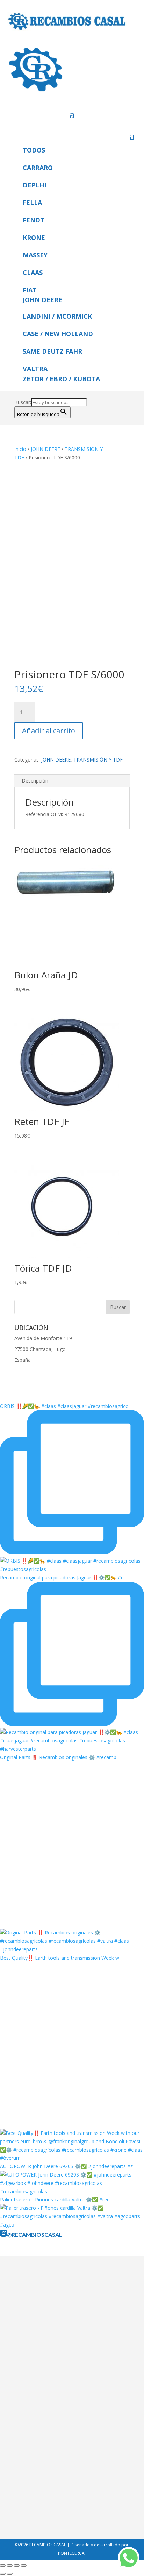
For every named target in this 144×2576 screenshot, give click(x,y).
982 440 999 (33, 2499)
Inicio (20, 449)
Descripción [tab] (35, 781)
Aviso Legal (32, 2355)
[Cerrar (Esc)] (24, 2566)
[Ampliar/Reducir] (3, 2566)
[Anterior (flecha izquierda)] (3, 2574)
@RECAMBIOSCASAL (35, 2234)
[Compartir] (17, 2566)
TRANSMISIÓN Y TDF (98, 760)
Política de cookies (40, 2383)
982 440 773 (67, 2499)
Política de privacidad (43, 2365)
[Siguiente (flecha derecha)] (10, 2574)
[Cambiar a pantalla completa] (10, 2566)
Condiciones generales (45, 2374)
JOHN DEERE (45, 449)
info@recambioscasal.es (47, 2508)
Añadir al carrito (49, 731)
